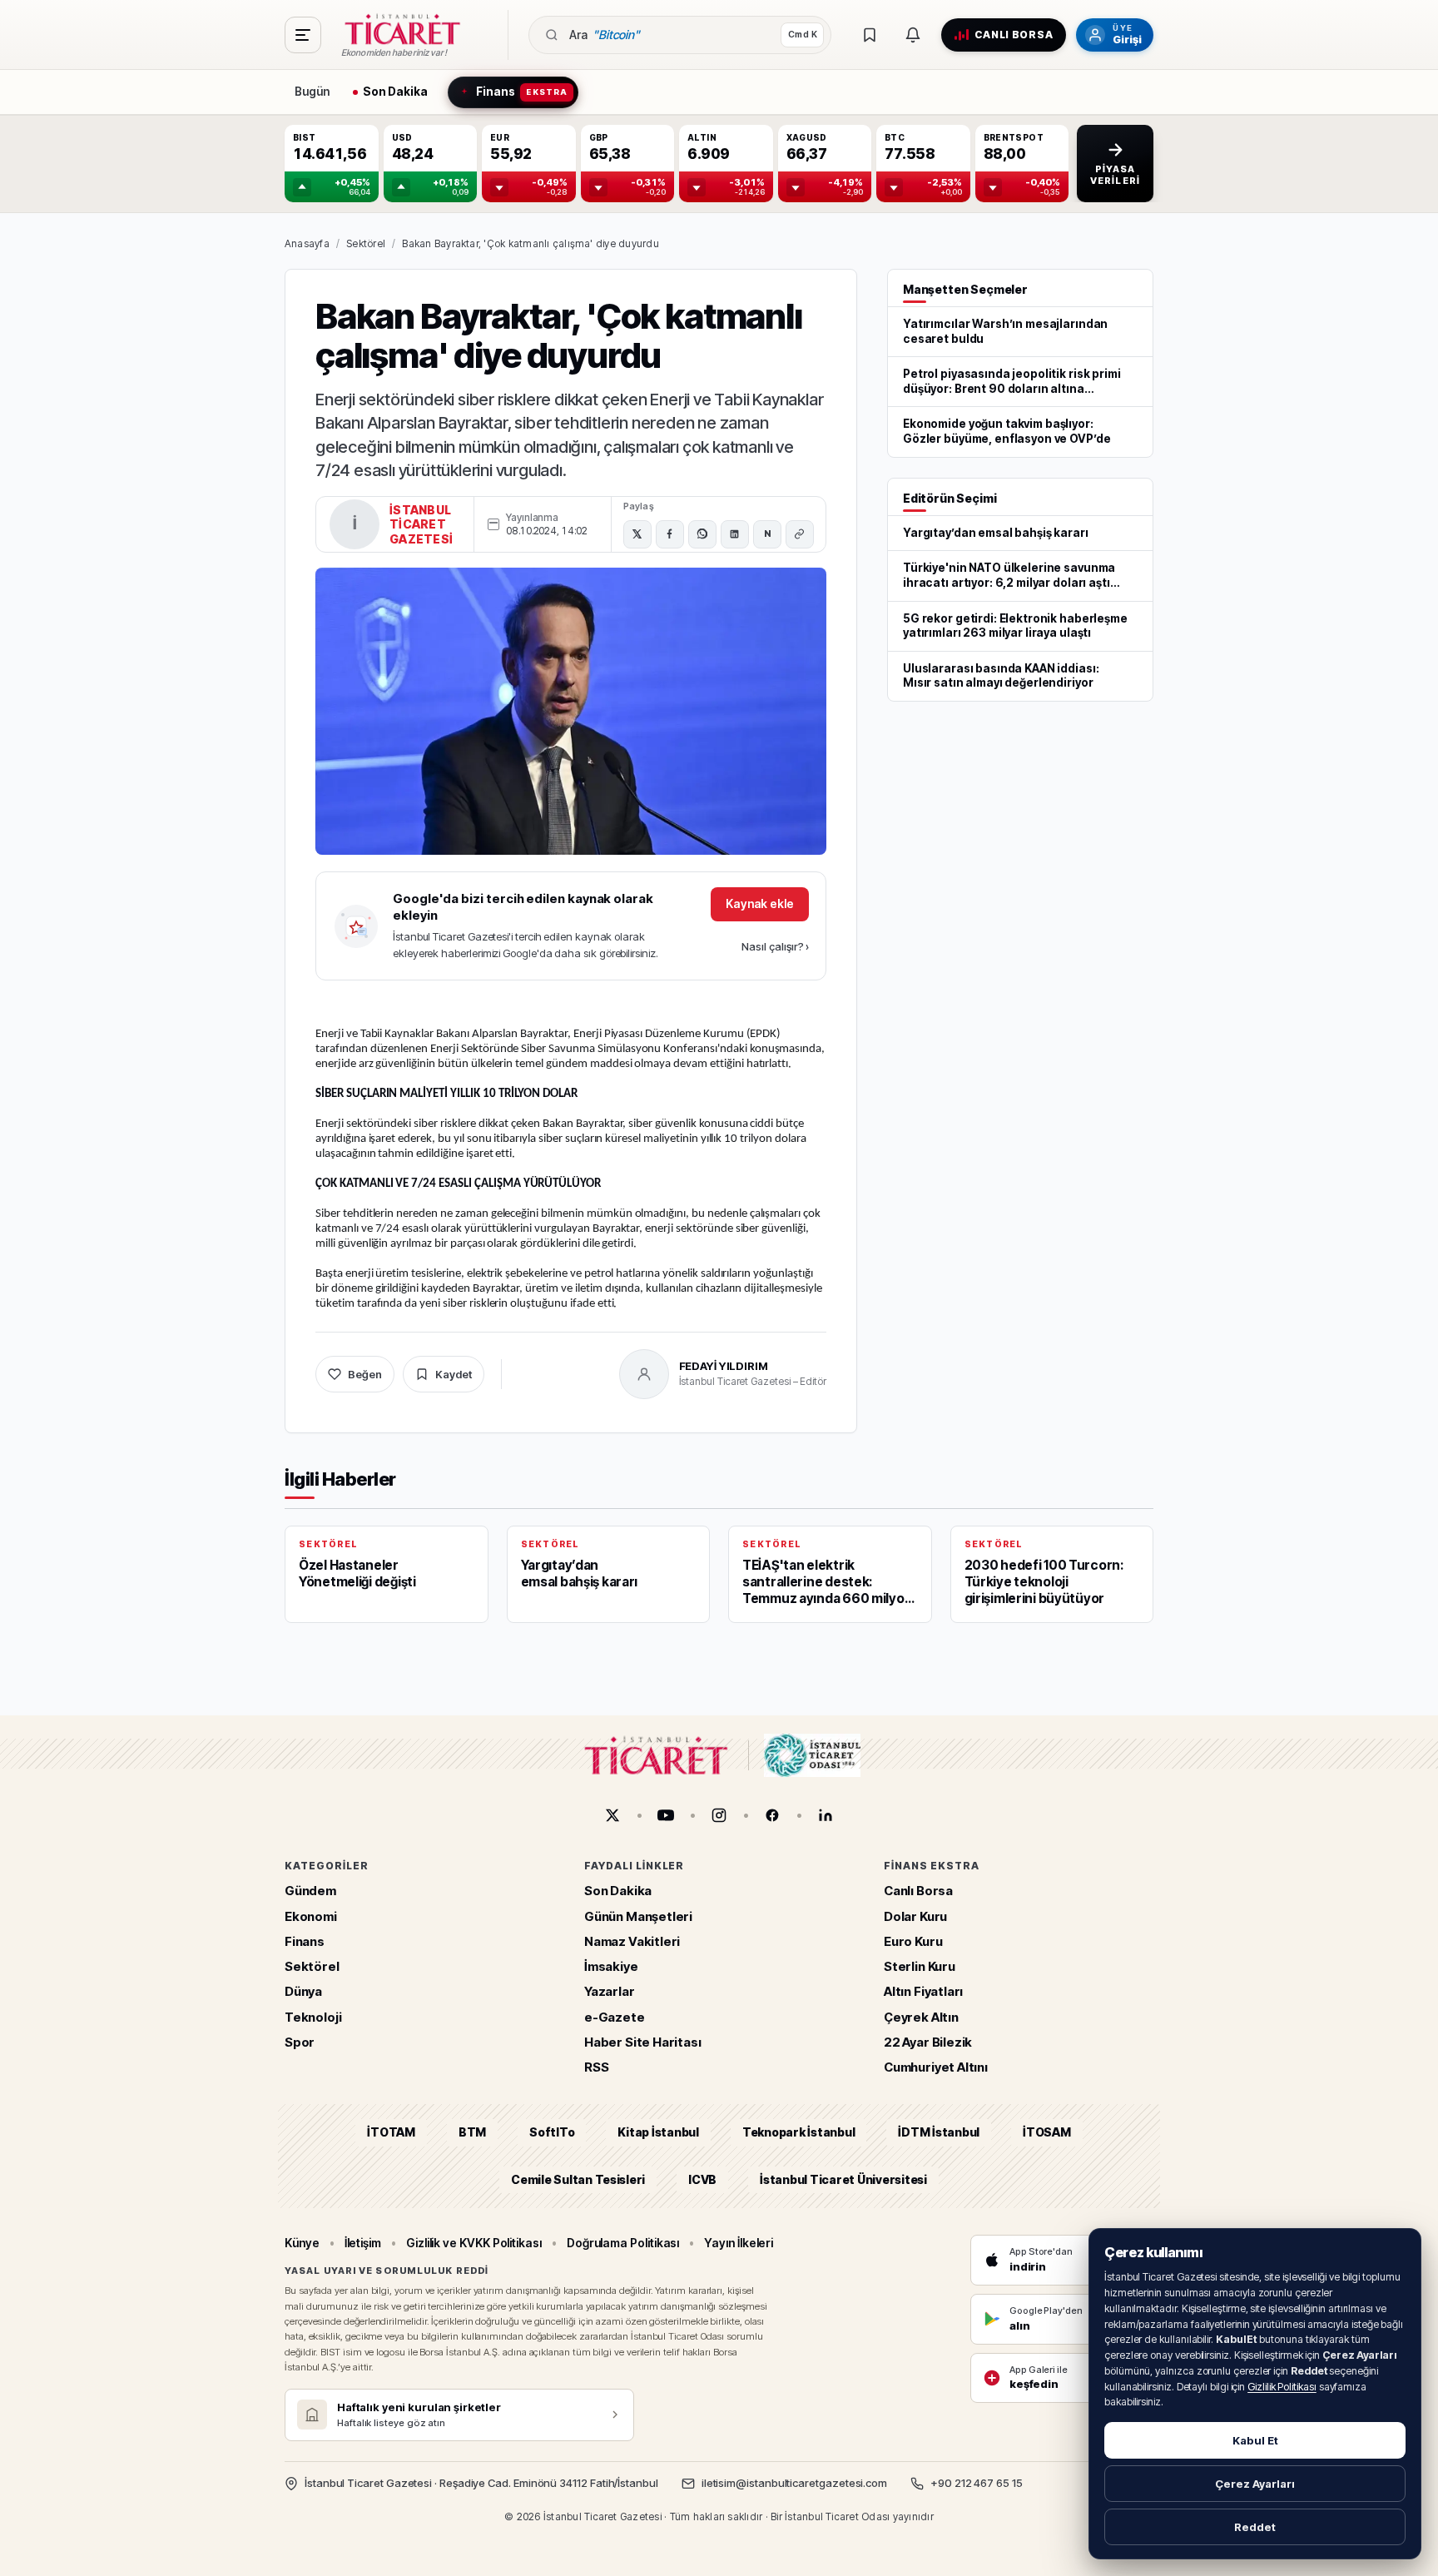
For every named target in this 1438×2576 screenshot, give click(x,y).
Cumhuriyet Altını (936, 2067)
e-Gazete (615, 2017)
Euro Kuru (913, 1941)
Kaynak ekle (760, 903)
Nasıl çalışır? (775, 946)
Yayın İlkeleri (739, 2243)
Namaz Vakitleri (632, 1941)
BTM (472, 2133)
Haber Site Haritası (643, 2042)
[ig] (719, 1815)
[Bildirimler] (913, 35)
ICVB (702, 2179)
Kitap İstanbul (658, 2133)
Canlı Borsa (918, 1891)
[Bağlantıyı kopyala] (800, 534)
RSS (596, 2067)
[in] (826, 1815)
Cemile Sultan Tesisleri (578, 2179)
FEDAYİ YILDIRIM (724, 1366)
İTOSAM (1047, 2133)
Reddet (1255, 2527)
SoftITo (552, 2133)
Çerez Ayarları (1255, 2484)
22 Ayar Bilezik (928, 2042)
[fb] (772, 1815)
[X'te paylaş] (637, 534)
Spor (300, 2042)
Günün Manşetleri (638, 1916)
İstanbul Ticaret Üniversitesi (843, 2179)
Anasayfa (307, 243)
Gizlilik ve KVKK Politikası (474, 2243)
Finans (305, 1941)
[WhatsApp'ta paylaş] (702, 534)
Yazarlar (610, 1992)
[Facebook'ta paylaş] (670, 534)
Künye (302, 2243)
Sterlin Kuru (920, 1966)
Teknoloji (313, 2017)
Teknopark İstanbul (798, 2133)
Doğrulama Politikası (623, 2243)
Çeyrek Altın (921, 2017)
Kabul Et (1255, 2440)
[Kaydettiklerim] (870, 35)
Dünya (303, 1992)
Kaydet (454, 1374)
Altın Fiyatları (923, 1992)
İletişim (363, 2243)
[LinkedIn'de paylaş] (735, 534)
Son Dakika (618, 1891)
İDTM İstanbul (939, 2133)
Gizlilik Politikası (1282, 2387)
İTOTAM (391, 2133)
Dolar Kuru (915, 1916)
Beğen (365, 1374)
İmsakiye (611, 1966)
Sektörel (366, 243)
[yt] (666, 1815)
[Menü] (303, 35)
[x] (612, 1815)
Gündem (310, 1891)
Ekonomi (311, 1916)
